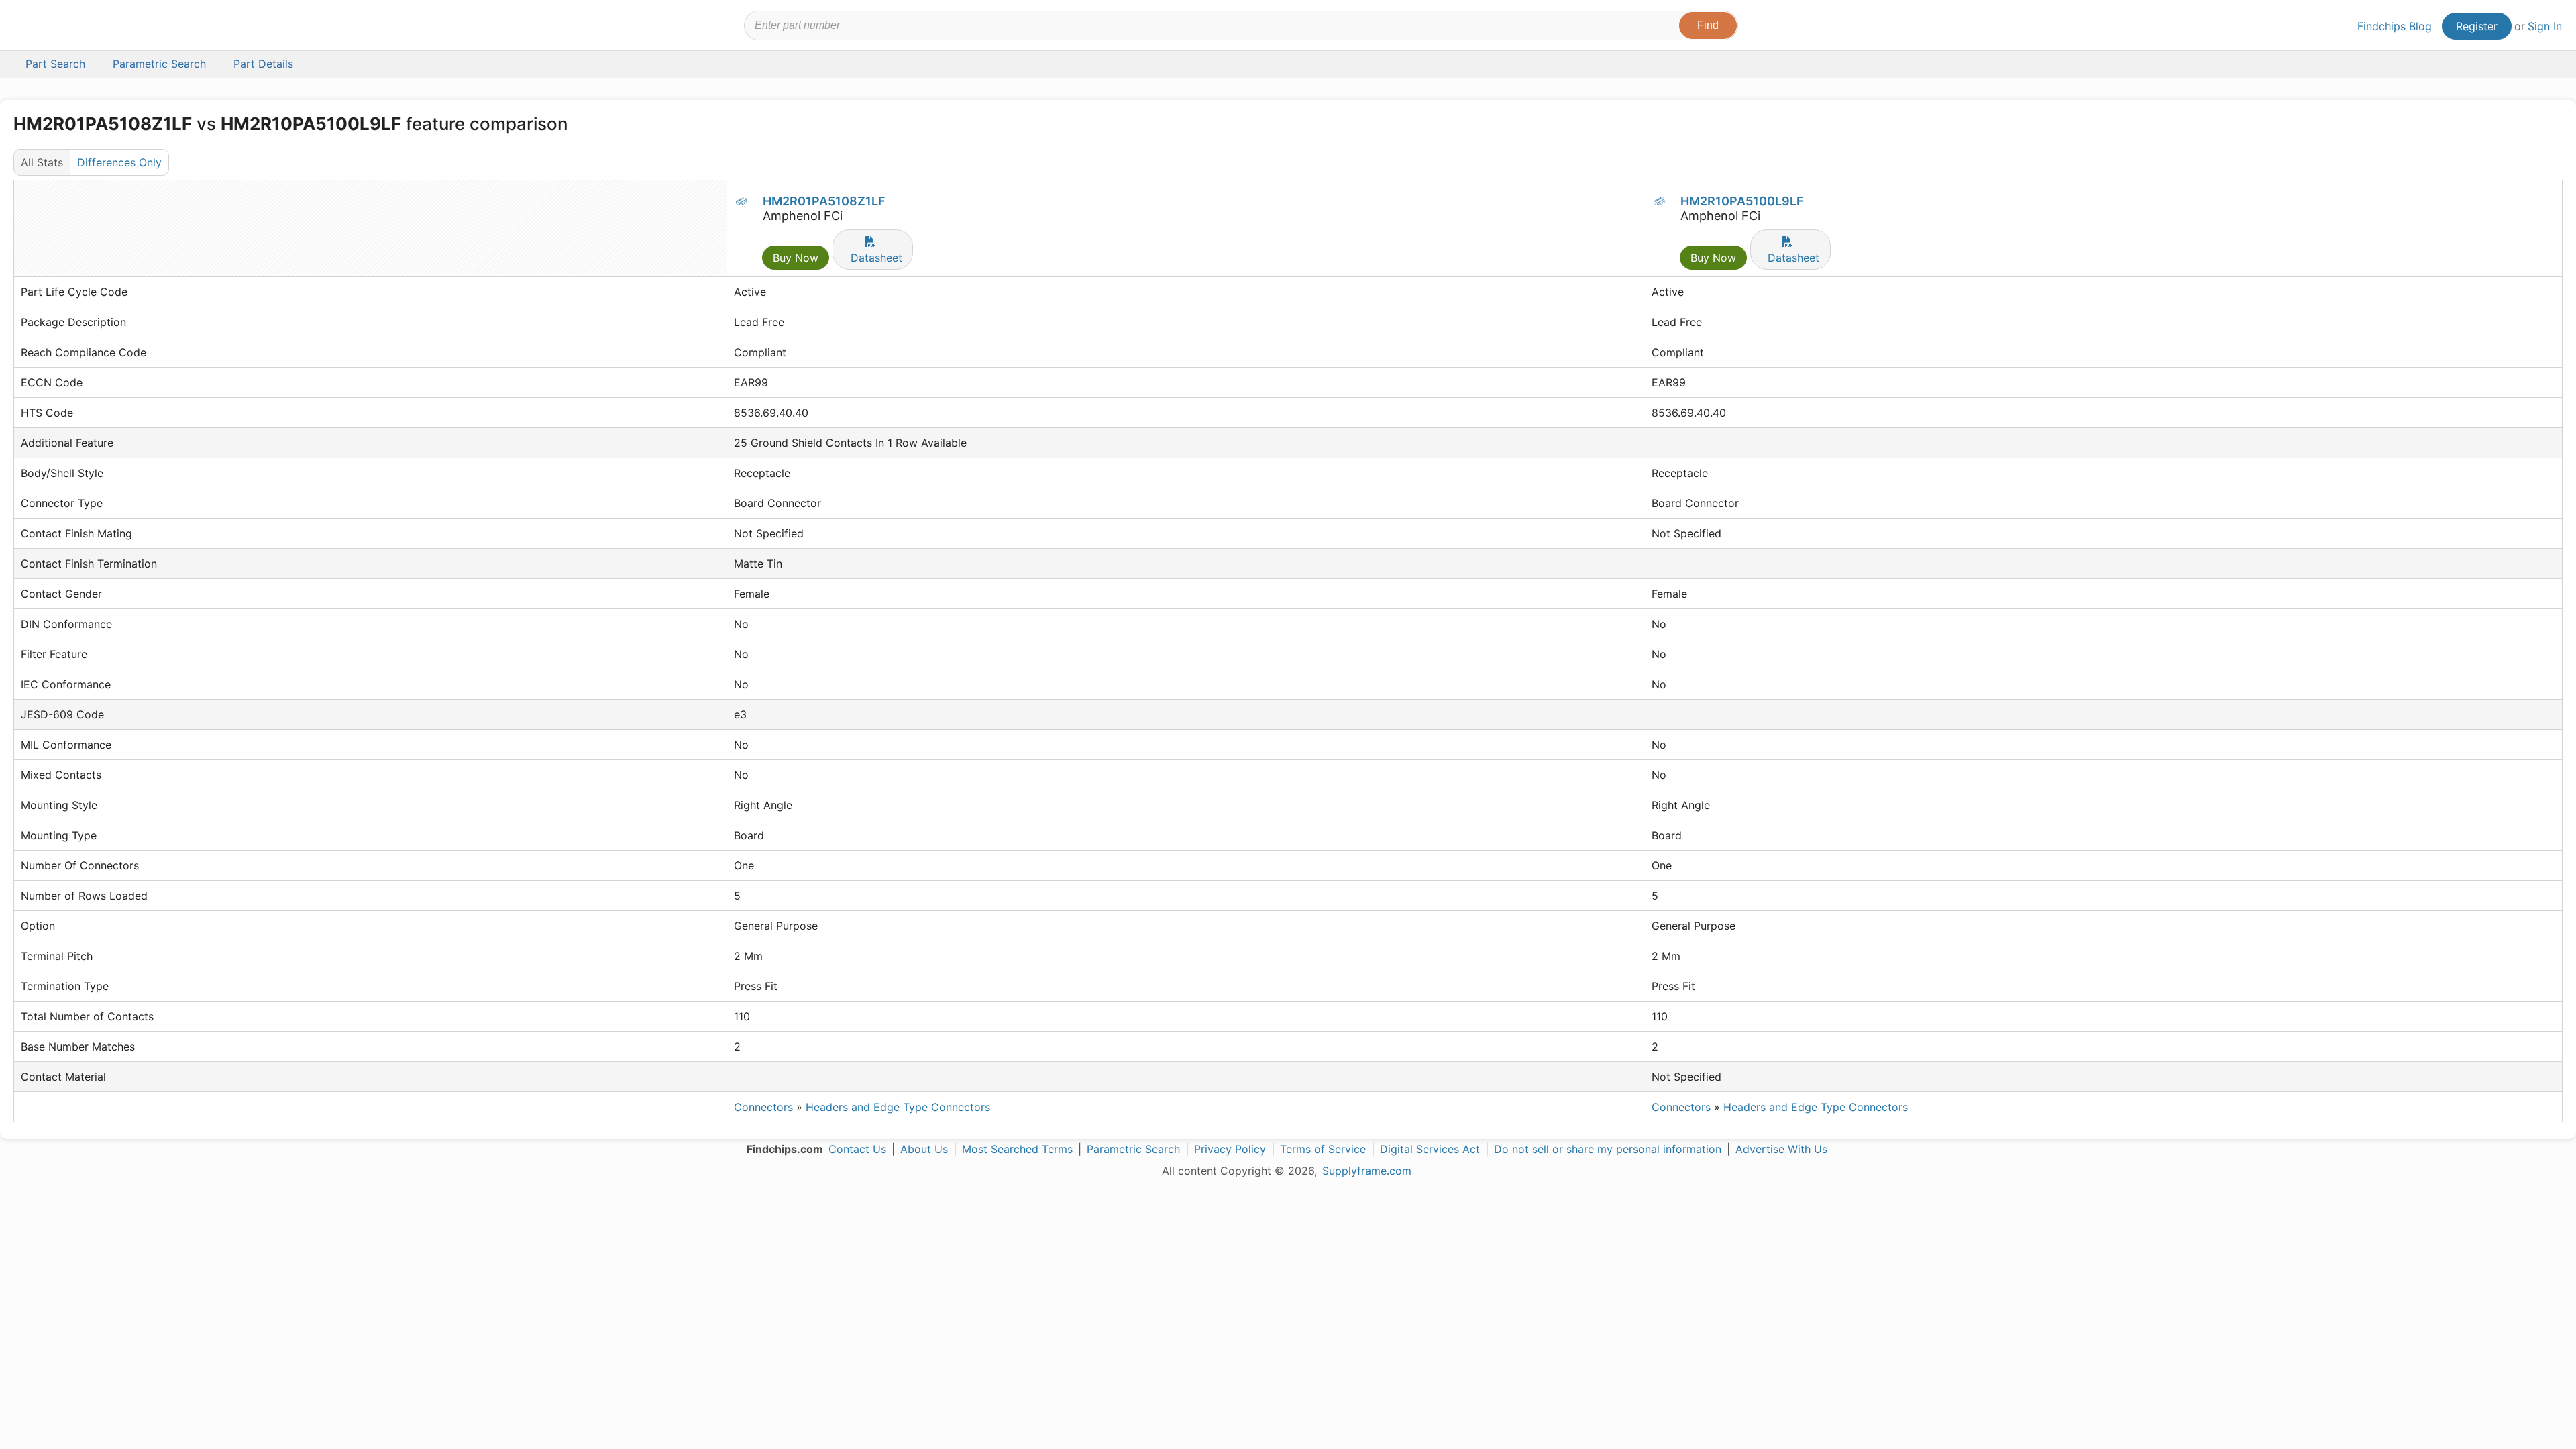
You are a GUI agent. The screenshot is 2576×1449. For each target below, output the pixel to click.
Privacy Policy (1230, 1149)
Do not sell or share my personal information (1608, 1149)
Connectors (763, 1107)
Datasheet (876, 258)
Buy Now (796, 258)
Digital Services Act (1430, 1149)
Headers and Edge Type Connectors (898, 1107)
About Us (924, 1149)
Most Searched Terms (1017, 1149)
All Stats (42, 162)
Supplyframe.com (1367, 1171)
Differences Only (119, 162)
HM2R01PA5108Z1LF (824, 201)
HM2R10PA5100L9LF (1742, 201)
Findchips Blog (2395, 26)
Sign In (2545, 26)
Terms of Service (1323, 1149)
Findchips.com (58, 28)
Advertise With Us (1781, 1149)
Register (2477, 26)
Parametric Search (1133, 1149)
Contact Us (857, 1149)
